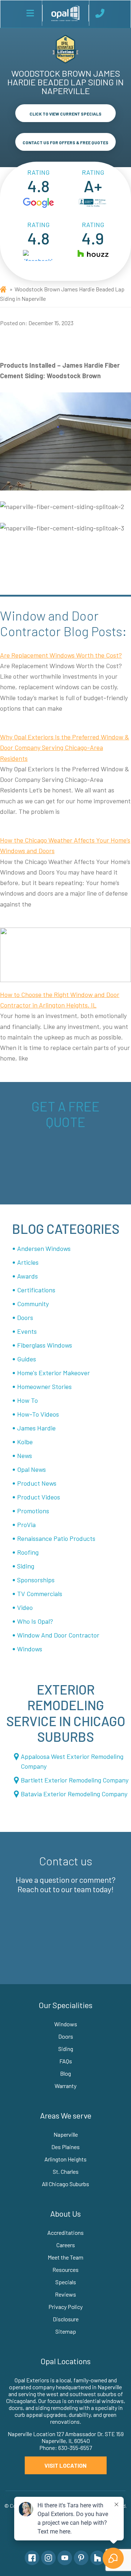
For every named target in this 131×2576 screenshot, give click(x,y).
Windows (30, 1649)
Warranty (65, 2086)
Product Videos (39, 1497)
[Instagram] (48, 2558)
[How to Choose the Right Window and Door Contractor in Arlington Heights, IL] (65, 955)
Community (33, 1304)
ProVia (26, 1525)
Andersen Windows (44, 1248)
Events (27, 1331)
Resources (65, 2270)
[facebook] (38, 255)
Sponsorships (36, 1580)
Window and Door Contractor (58, 1635)
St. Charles (66, 2171)
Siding (26, 1566)
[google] (38, 203)
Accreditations (65, 2232)
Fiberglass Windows (45, 1345)
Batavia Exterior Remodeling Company (74, 1794)
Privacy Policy (65, 2307)
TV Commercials (40, 1594)
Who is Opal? (35, 1621)
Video (25, 1607)
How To (27, 1400)
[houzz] (93, 255)
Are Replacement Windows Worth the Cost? (61, 655)
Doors (25, 1317)
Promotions (33, 1511)
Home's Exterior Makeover (53, 1373)
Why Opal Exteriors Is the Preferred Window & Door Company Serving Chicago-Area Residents (65, 748)
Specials (66, 2282)
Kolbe (25, 1442)
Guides (27, 1359)
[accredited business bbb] (93, 203)
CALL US (101, 13)
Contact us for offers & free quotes (65, 142)
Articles (28, 1262)
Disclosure (66, 2319)
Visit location (65, 2465)
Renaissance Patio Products (56, 1538)
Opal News (31, 1469)
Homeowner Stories (44, 1386)
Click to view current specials (65, 114)
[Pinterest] (81, 2558)
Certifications (36, 1290)
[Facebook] (32, 2558)
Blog (65, 2073)
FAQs (66, 2061)
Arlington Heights (65, 2159)
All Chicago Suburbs (65, 2184)
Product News (37, 1483)
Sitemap (66, 2331)
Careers (66, 2245)
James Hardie (36, 1428)
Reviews (65, 2294)
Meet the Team (65, 2257)
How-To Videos (38, 1414)
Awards (27, 1276)
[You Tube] (65, 2558)
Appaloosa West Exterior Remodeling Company (72, 1761)
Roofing (28, 1552)
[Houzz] (98, 2558)
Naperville (66, 2134)
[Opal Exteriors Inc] (65, 13)
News (25, 1455)
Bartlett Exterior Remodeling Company (75, 1780)
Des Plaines (65, 2147)
